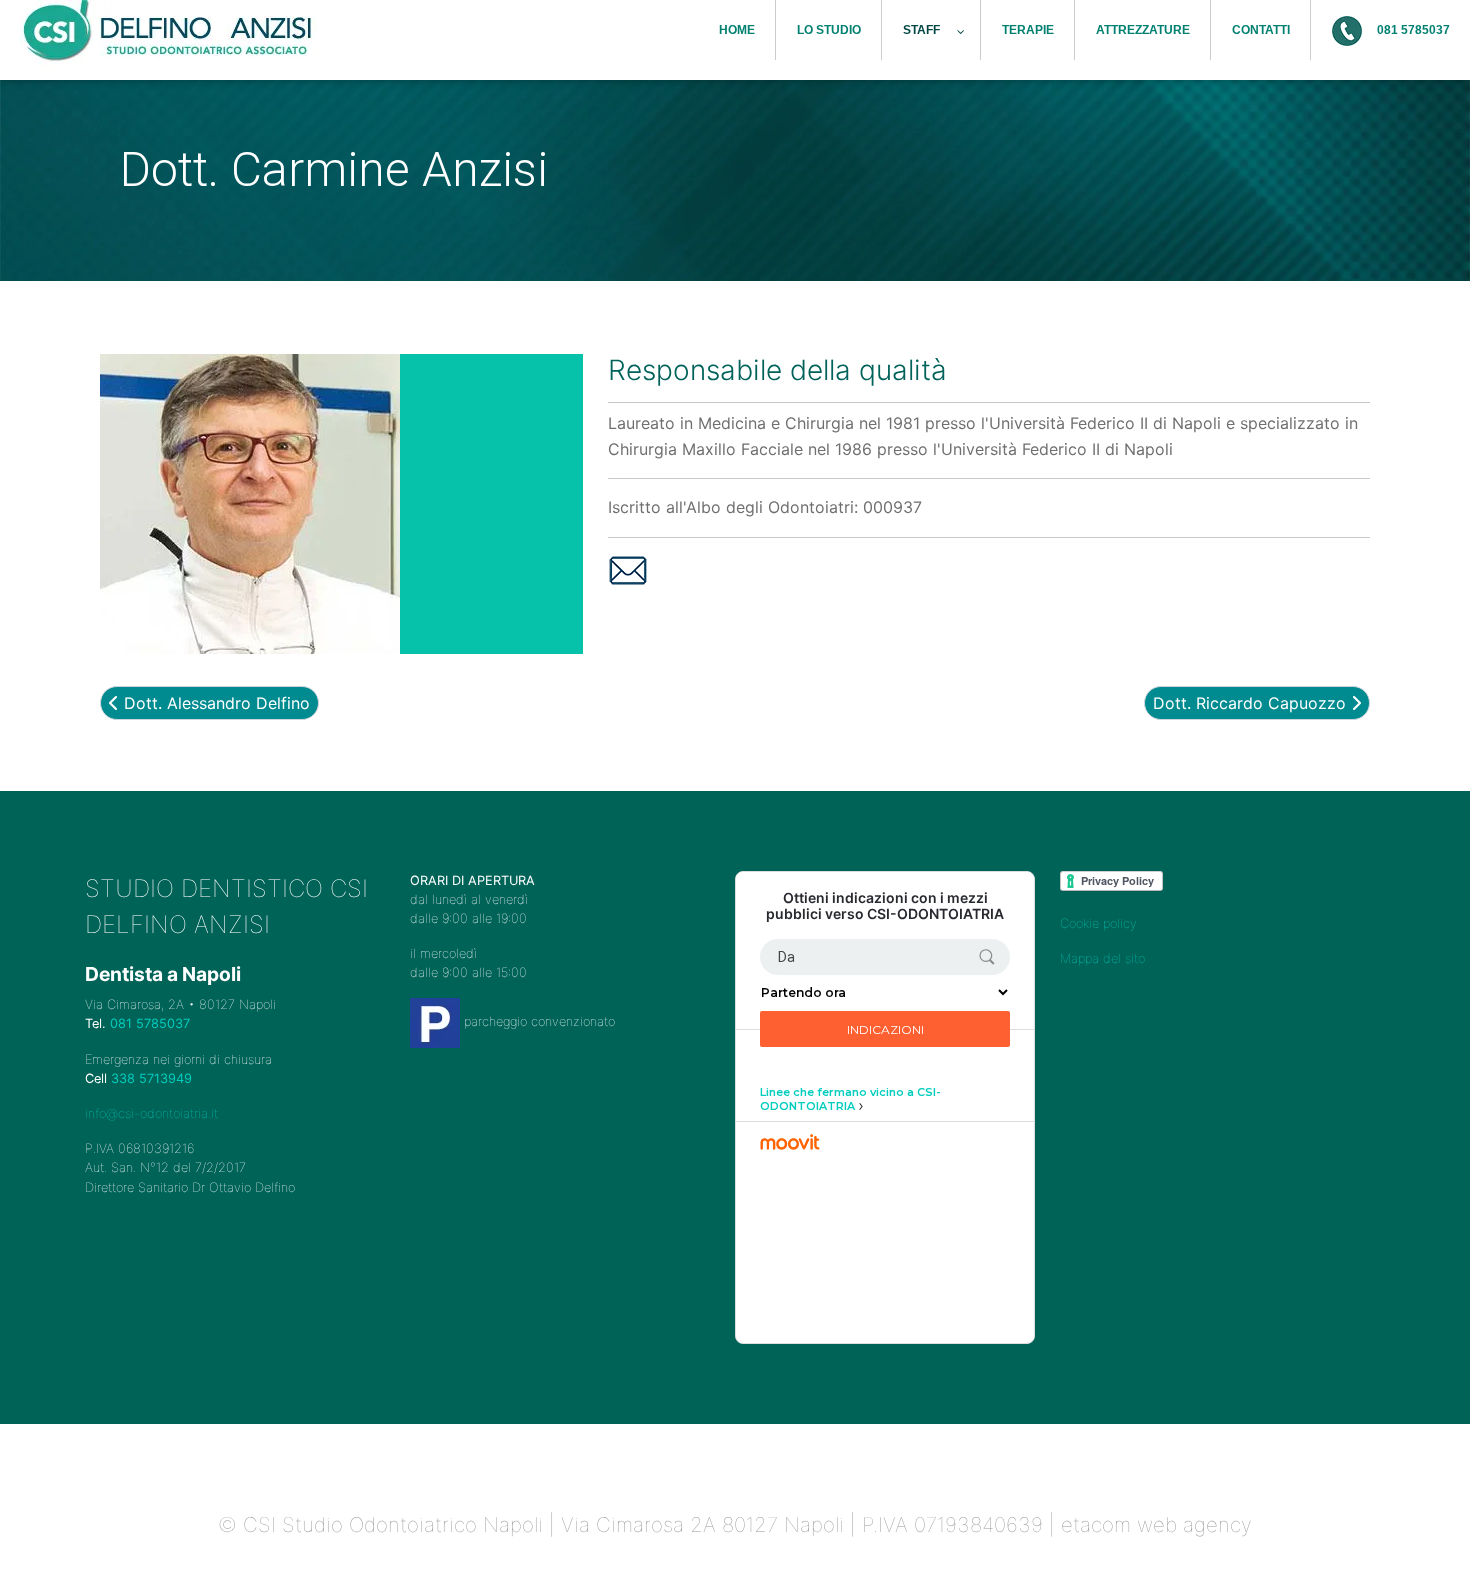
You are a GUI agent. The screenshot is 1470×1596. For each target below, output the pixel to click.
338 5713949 (151, 1078)
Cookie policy (1098, 923)
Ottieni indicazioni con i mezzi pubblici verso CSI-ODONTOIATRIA (885, 906)
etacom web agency (1156, 1524)
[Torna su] (1435, 1559)
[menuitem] (737, 30)
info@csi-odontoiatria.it (151, 1113)
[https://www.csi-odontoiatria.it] (170, 32)
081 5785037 (150, 1023)
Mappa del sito (1102, 958)
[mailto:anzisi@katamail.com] (628, 569)
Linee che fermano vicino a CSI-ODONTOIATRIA (850, 1099)
